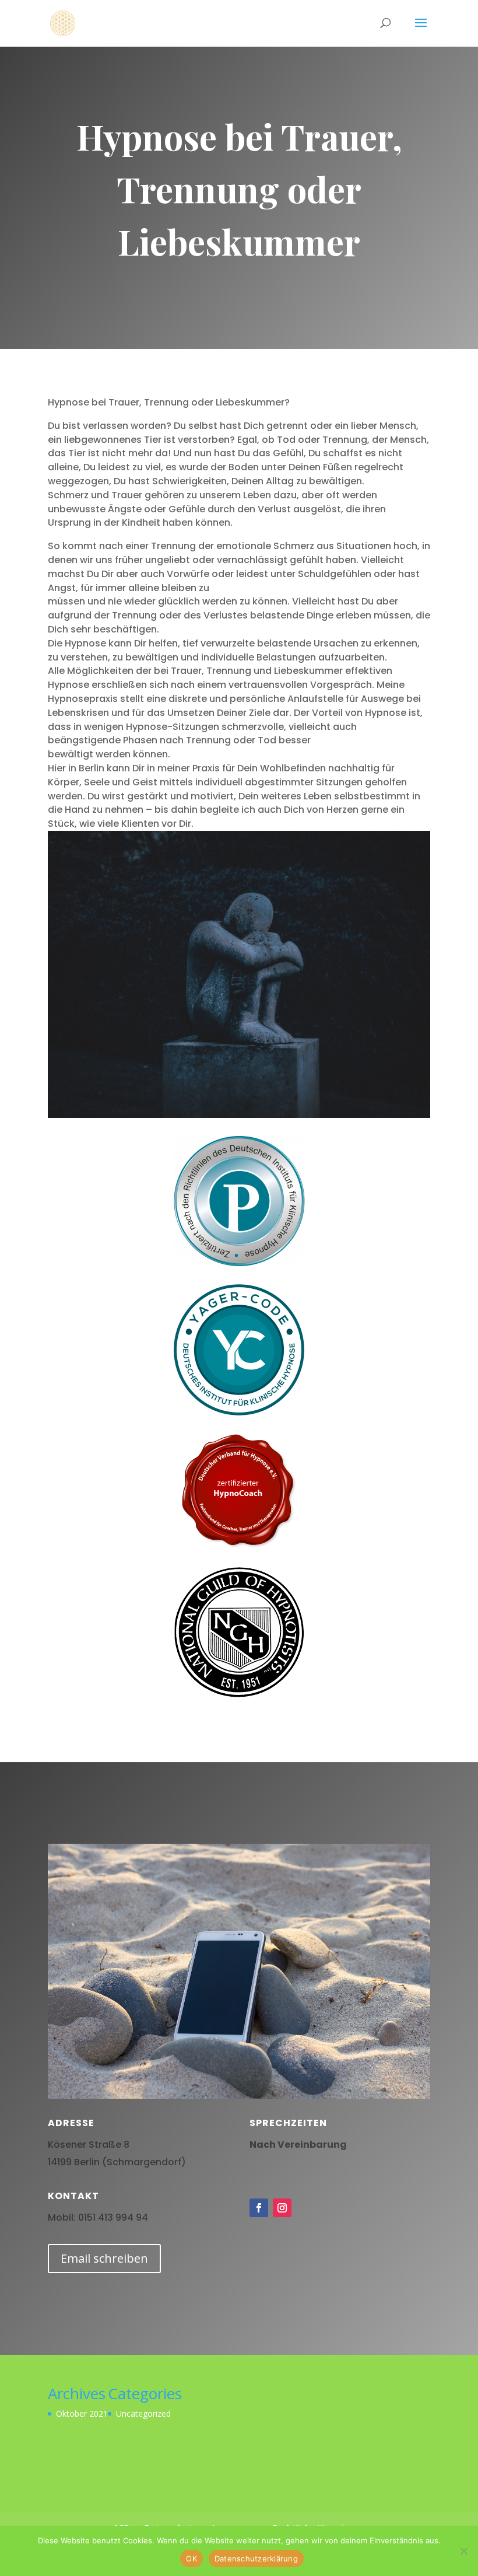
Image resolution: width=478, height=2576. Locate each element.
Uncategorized (143, 2414)
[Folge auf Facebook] (259, 2208)
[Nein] (463, 2551)
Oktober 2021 (82, 2414)
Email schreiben (104, 2258)
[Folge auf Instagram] (282, 2208)
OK (191, 2558)
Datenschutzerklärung (256, 2558)
